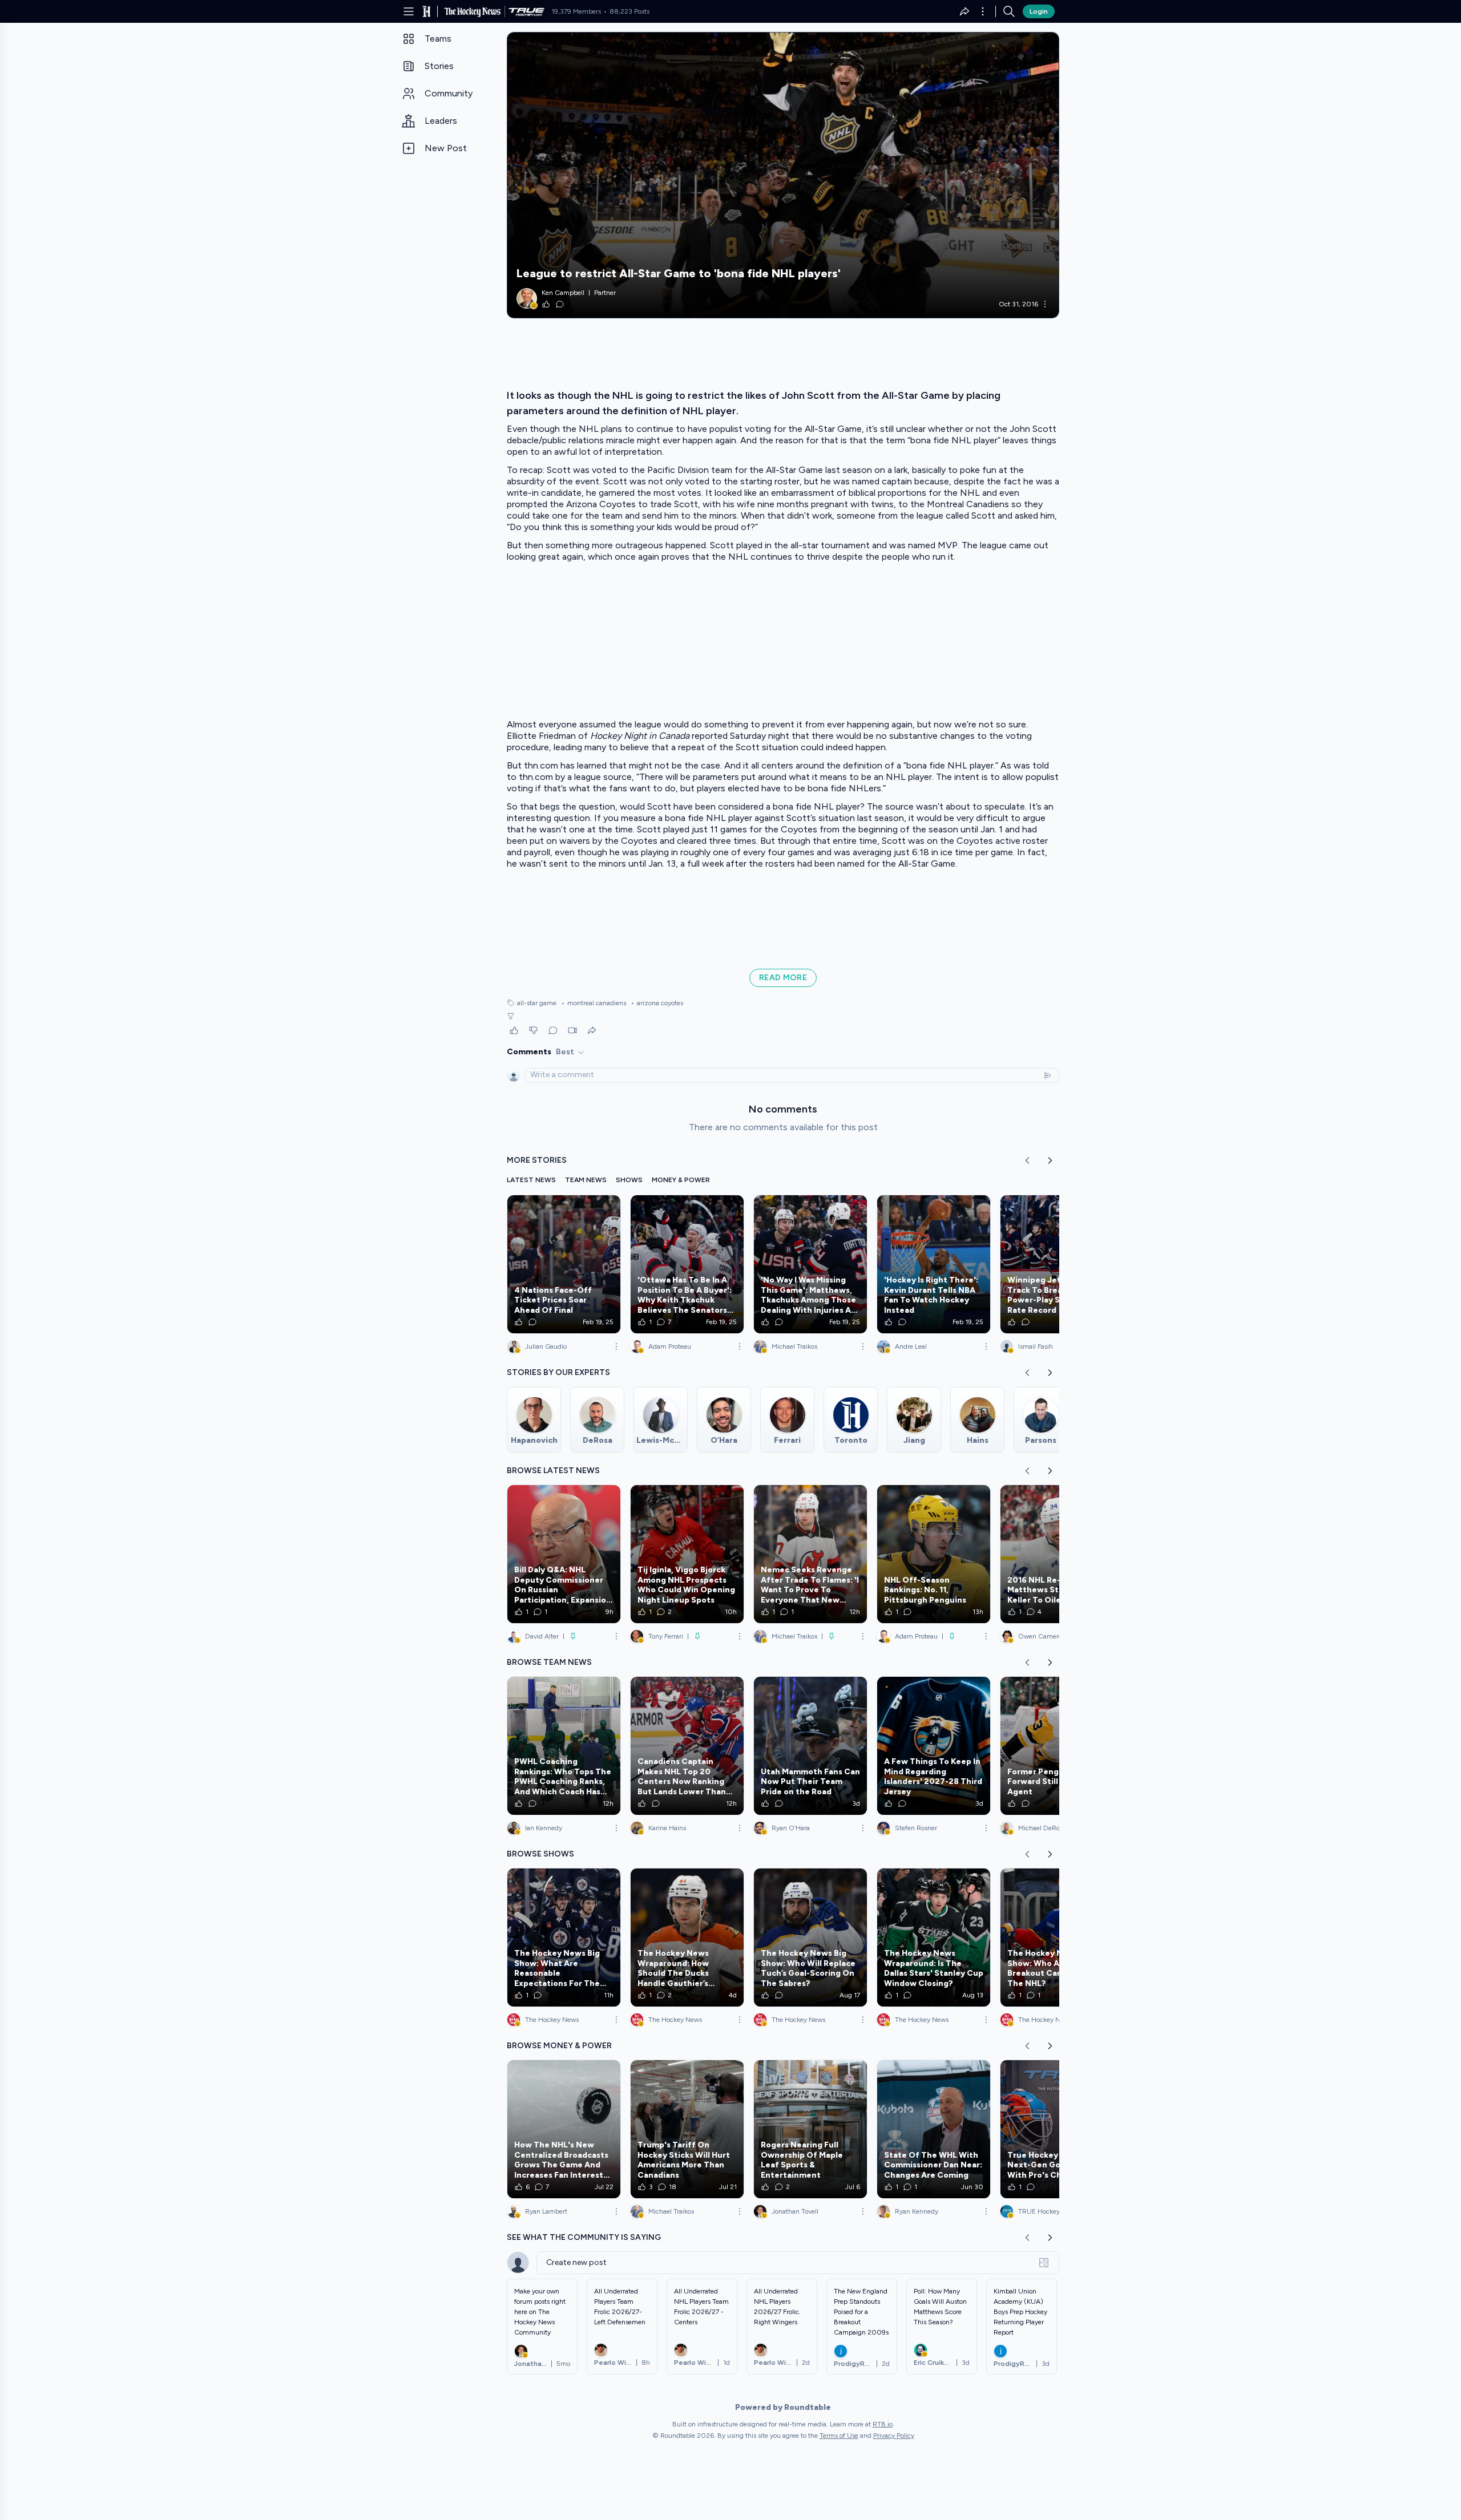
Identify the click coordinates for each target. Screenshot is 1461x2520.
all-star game (537, 1003)
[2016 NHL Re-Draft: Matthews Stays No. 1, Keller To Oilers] (1057, 1554)
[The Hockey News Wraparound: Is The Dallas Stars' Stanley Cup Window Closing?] (934, 1937)
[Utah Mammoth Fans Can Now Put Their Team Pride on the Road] (810, 1746)
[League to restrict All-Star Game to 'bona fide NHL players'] (783, 175)
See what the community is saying (584, 2237)
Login (1039, 11)
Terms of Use (839, 2436)
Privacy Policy (894, 2436)
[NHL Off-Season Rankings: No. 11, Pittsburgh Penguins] (934, 1554)
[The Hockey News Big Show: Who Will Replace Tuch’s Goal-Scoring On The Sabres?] (810, 1937)
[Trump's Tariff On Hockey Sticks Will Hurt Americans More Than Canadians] (687, 2129)
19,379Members (576, 11)
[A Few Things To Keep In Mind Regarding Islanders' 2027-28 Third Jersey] (934, 1746)
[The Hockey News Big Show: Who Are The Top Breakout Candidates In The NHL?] (1057, 1937)
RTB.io (883, 2424)
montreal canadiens (594, 1003)
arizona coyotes (657, 1003)
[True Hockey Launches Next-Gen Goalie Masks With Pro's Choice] (1057, 2129)
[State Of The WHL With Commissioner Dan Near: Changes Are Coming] (934, 2129)
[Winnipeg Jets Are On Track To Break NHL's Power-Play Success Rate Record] (1057, 1264)
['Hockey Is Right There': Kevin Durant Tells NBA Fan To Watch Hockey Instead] (934, 1264)
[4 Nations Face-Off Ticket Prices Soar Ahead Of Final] (564, 1264)
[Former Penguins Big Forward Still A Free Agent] (1057, 1746)
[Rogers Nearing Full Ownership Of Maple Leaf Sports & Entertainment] (810, 2129)
